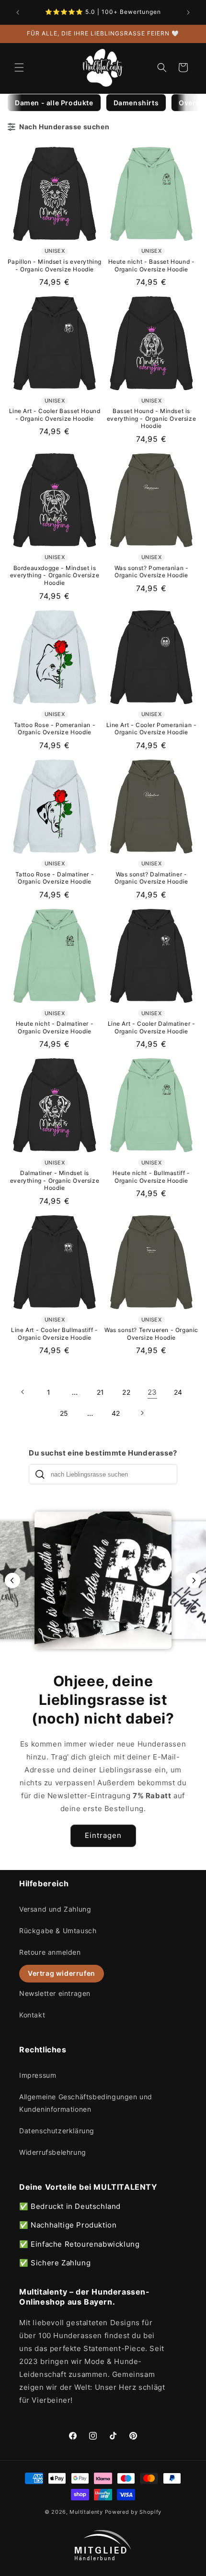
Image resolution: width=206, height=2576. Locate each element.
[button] (19, 67)
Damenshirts (136, 103)
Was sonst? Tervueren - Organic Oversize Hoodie (151, 1334)
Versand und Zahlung (55, 1909)
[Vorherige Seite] (23, 1392)
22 (126, 1392)
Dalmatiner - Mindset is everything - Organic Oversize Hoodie (55, 1180)
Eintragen (103, 1835)
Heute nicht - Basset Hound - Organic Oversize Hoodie (152, 265)
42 (116, 1413)
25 (64, 1413)
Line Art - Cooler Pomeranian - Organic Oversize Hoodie (152, 729)
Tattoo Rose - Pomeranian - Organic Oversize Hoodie (55, 729)
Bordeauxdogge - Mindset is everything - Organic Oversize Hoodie (55, 575)
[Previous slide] (12, 1580)
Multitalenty (86, 2512)
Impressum (38, 2075)
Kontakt (32, 2015)
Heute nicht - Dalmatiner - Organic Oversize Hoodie (55, 1027)
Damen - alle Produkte (54, 103)
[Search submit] (40, 1474)
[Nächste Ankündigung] (188, 12)
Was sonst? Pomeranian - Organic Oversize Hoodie (152, 572)
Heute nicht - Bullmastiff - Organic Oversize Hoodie (151, 1177)
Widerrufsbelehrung (53, 2152)
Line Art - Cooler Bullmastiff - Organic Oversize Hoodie (55, 1334)
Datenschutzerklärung (57, 2131)
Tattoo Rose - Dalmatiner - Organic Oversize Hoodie (55, 878)
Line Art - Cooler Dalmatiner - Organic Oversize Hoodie (152, 1027)
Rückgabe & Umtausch (58, 1931)
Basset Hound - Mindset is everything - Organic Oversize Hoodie (151, 418)
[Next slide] (194, 1580)
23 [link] (152, 1392)
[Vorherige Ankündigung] (18, 12)
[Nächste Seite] (142, 1413)
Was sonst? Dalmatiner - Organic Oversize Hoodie (151, 878)
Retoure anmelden (50, 1952)
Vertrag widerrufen (62, 1973)
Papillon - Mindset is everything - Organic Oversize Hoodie (55, 265)
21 (101, 1392)
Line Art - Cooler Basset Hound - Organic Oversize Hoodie (55, 415)
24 (178, 1392)
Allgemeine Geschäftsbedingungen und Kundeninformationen (86, 2103)
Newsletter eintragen (55, 1993)
